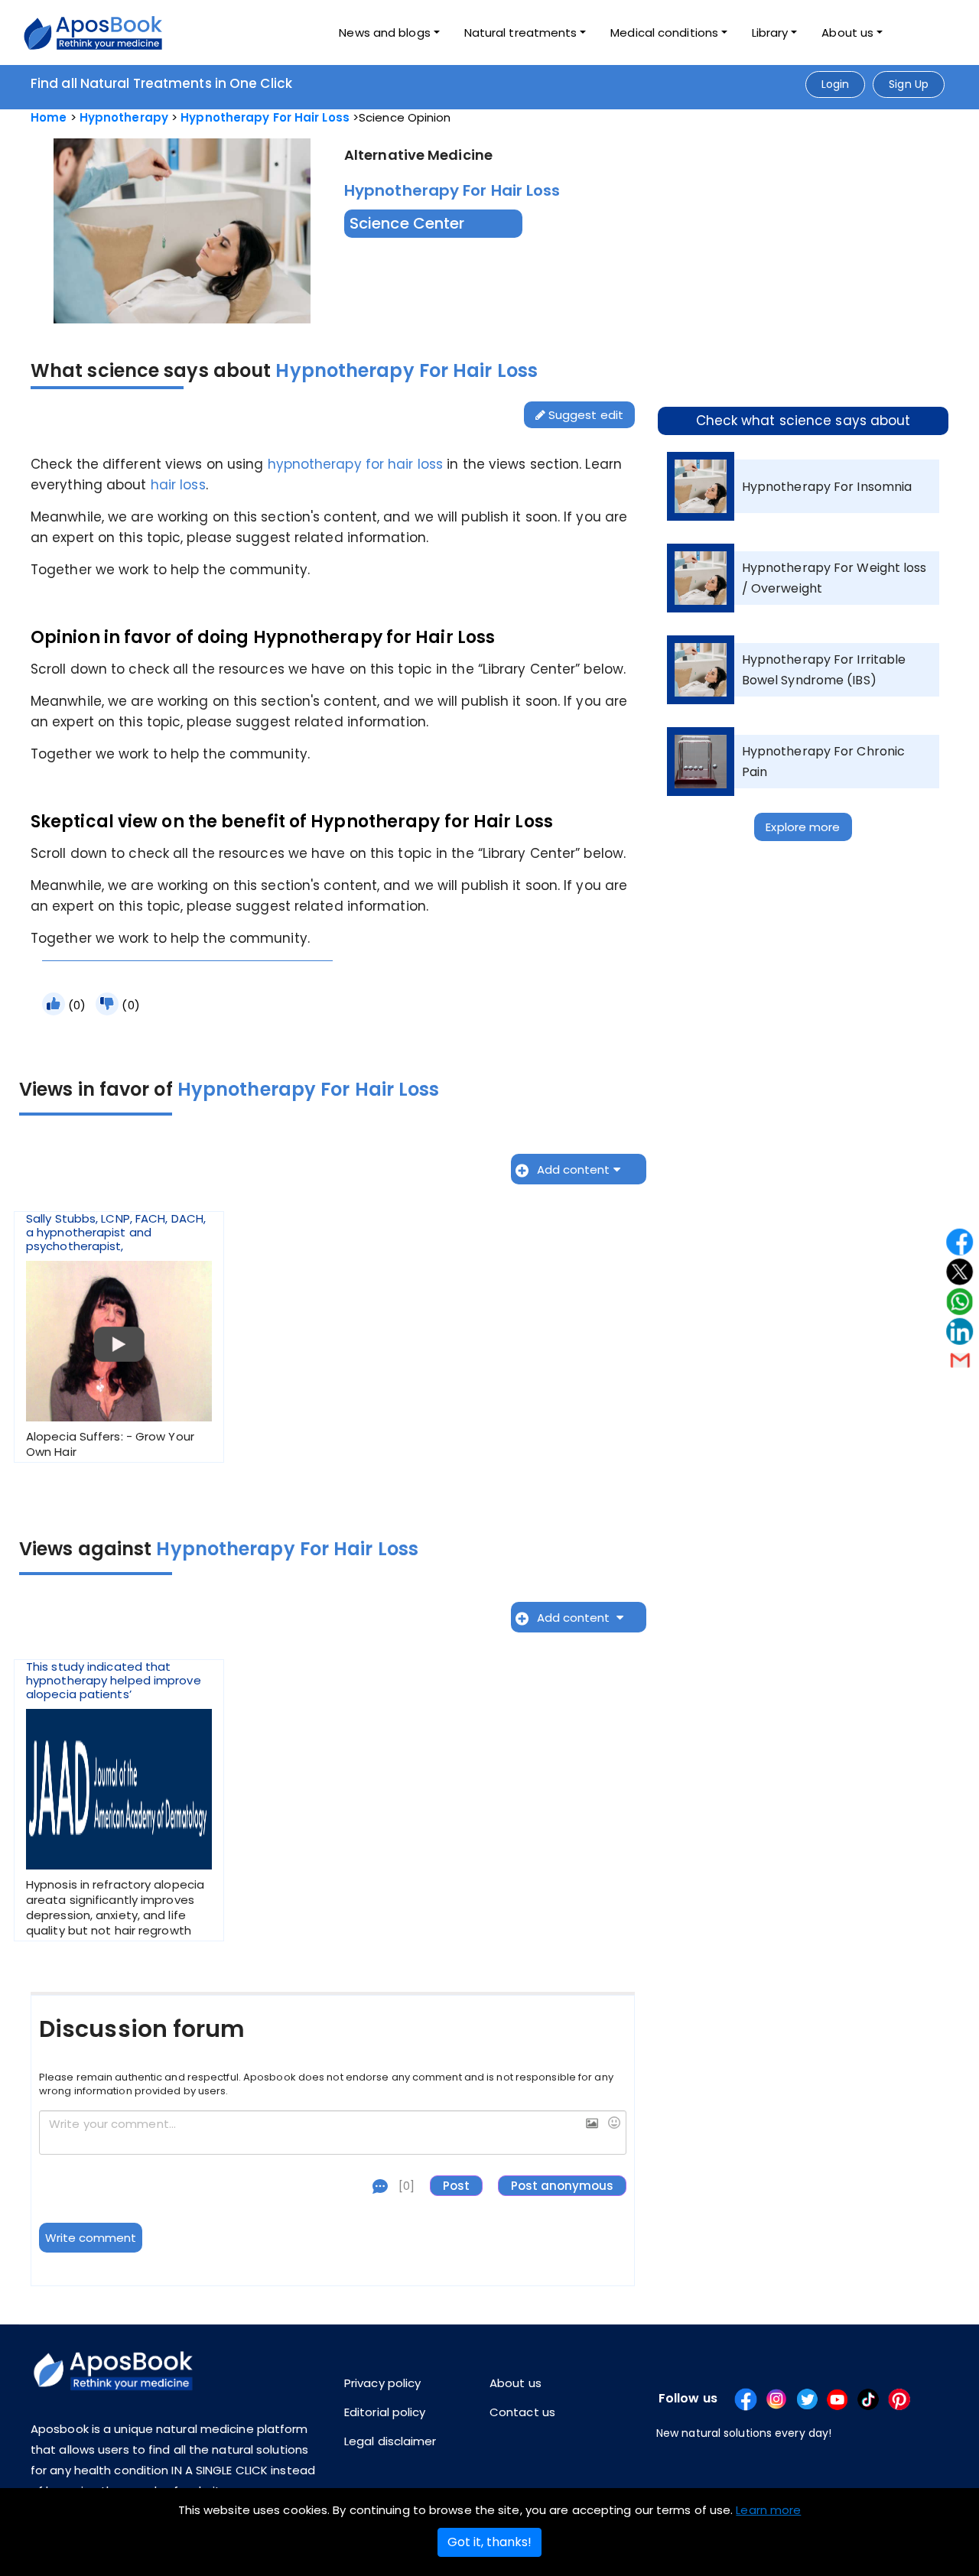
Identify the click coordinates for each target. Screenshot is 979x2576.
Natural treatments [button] (521, 32)
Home (49, 117)
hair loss (178, 485)
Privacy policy (382, 2383)
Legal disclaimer (390, 2441)
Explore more (803, 827)
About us (516, 2383)
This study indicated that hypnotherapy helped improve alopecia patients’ (115, 1799)
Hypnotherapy (124, 117)
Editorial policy (385, 2412)
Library (770, 32)
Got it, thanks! (489, 2542)
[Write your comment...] (332, 2133)
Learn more (768, 2510)
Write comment (91, 2238)
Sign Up (909, 84)
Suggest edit (584, 415)
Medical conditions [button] (664, 32)
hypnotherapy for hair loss (356, 464)
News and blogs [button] (384, 32)
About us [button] (847, 32)
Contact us (522, 2412)
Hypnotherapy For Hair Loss (265, 117)
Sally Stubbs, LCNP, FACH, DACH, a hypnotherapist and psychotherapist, (116, 1336)
